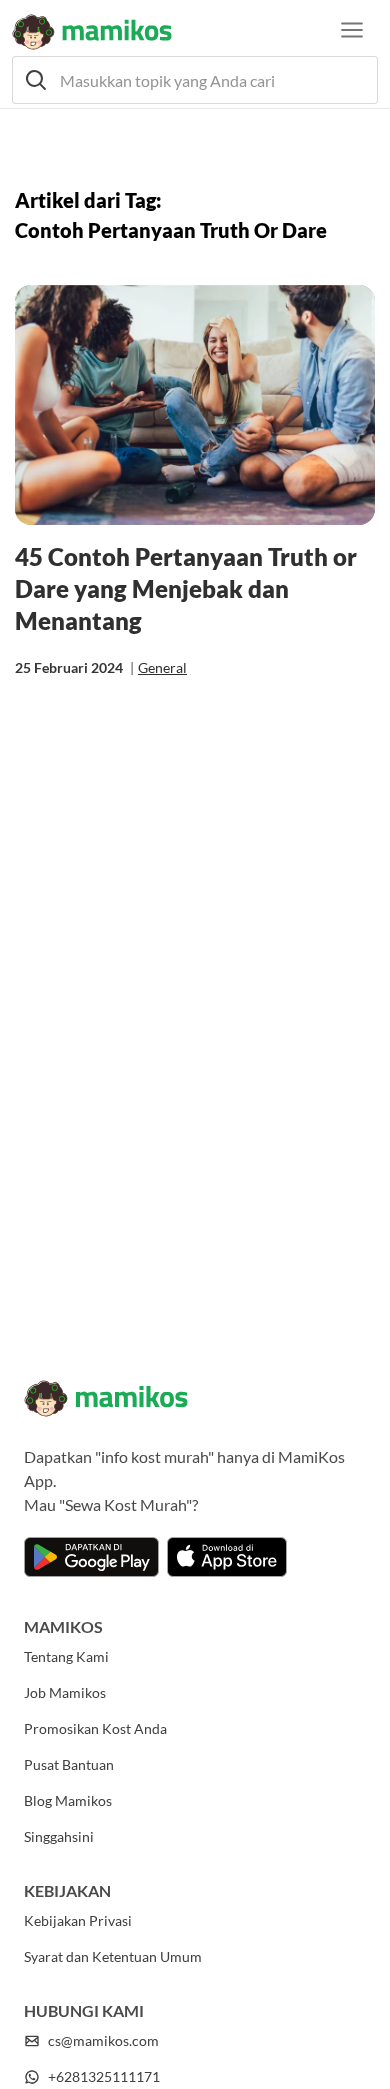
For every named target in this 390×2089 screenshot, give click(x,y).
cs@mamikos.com (103, 2040)
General (162, 667)
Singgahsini (59, 1836)
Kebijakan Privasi (78, 1920)
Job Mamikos (65, 1692)
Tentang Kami (66, 1656)
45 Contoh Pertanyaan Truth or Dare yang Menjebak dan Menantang (186, 588)
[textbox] (195, 80)
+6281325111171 (104, 2076)
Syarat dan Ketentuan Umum (113, 1956)
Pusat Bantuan (69, 1764)
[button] (195, 80)
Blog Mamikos (68, 1800)
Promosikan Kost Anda (95, 1728)
